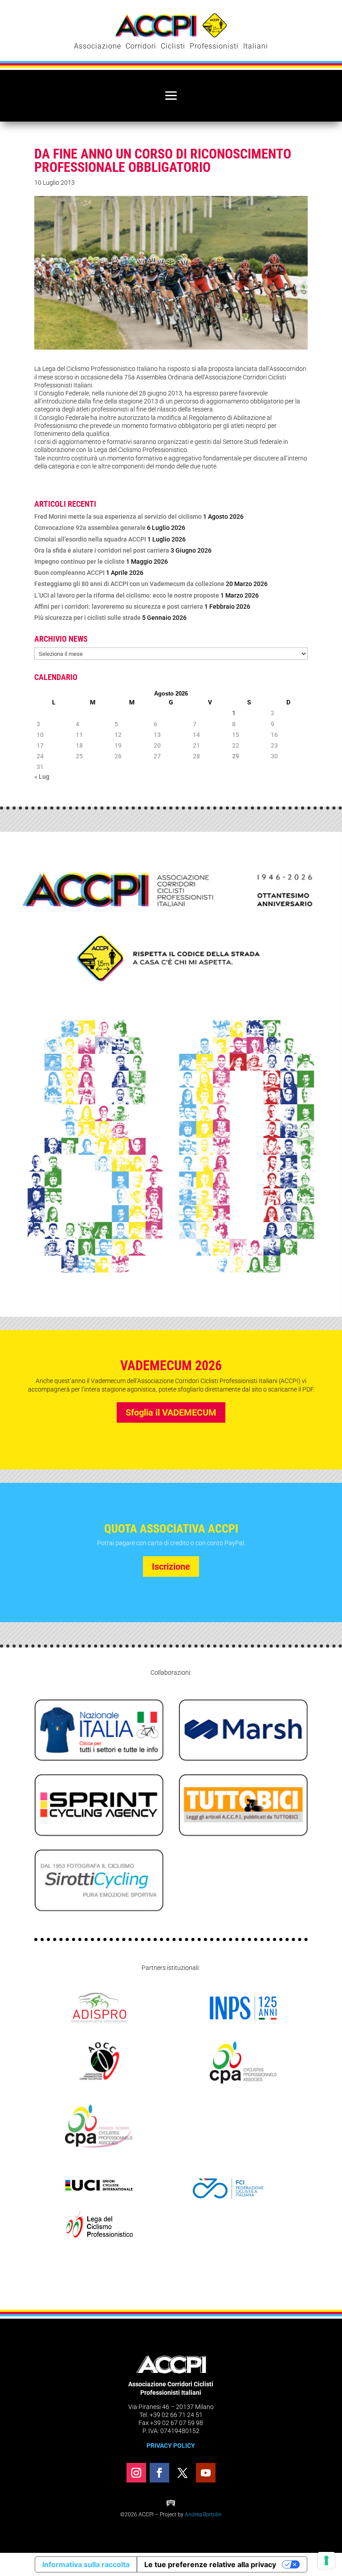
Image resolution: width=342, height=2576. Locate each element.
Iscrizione (171, 1567)
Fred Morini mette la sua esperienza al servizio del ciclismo (118, 517)
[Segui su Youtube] (206, 2473)
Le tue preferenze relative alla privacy (210, 2564)
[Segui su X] (183, 2473)
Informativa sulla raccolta (86, 2564)
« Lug (42, 777)
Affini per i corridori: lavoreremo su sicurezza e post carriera (119, 606)
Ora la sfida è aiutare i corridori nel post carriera (102, 550)
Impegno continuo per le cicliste (79, 562)
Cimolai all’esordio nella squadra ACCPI (90, 539)
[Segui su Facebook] (159, 2473)
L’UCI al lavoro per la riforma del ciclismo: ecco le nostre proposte (127, 595)
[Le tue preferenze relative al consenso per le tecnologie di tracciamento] (326, 2560)
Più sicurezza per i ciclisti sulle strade (88, 618)
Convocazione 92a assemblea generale (90, 528)
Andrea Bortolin (203, 2515)
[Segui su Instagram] (136, 2473)
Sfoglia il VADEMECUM (171, 1412)
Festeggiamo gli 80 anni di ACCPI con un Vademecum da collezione (129, 584)
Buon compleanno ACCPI (69, 573)
